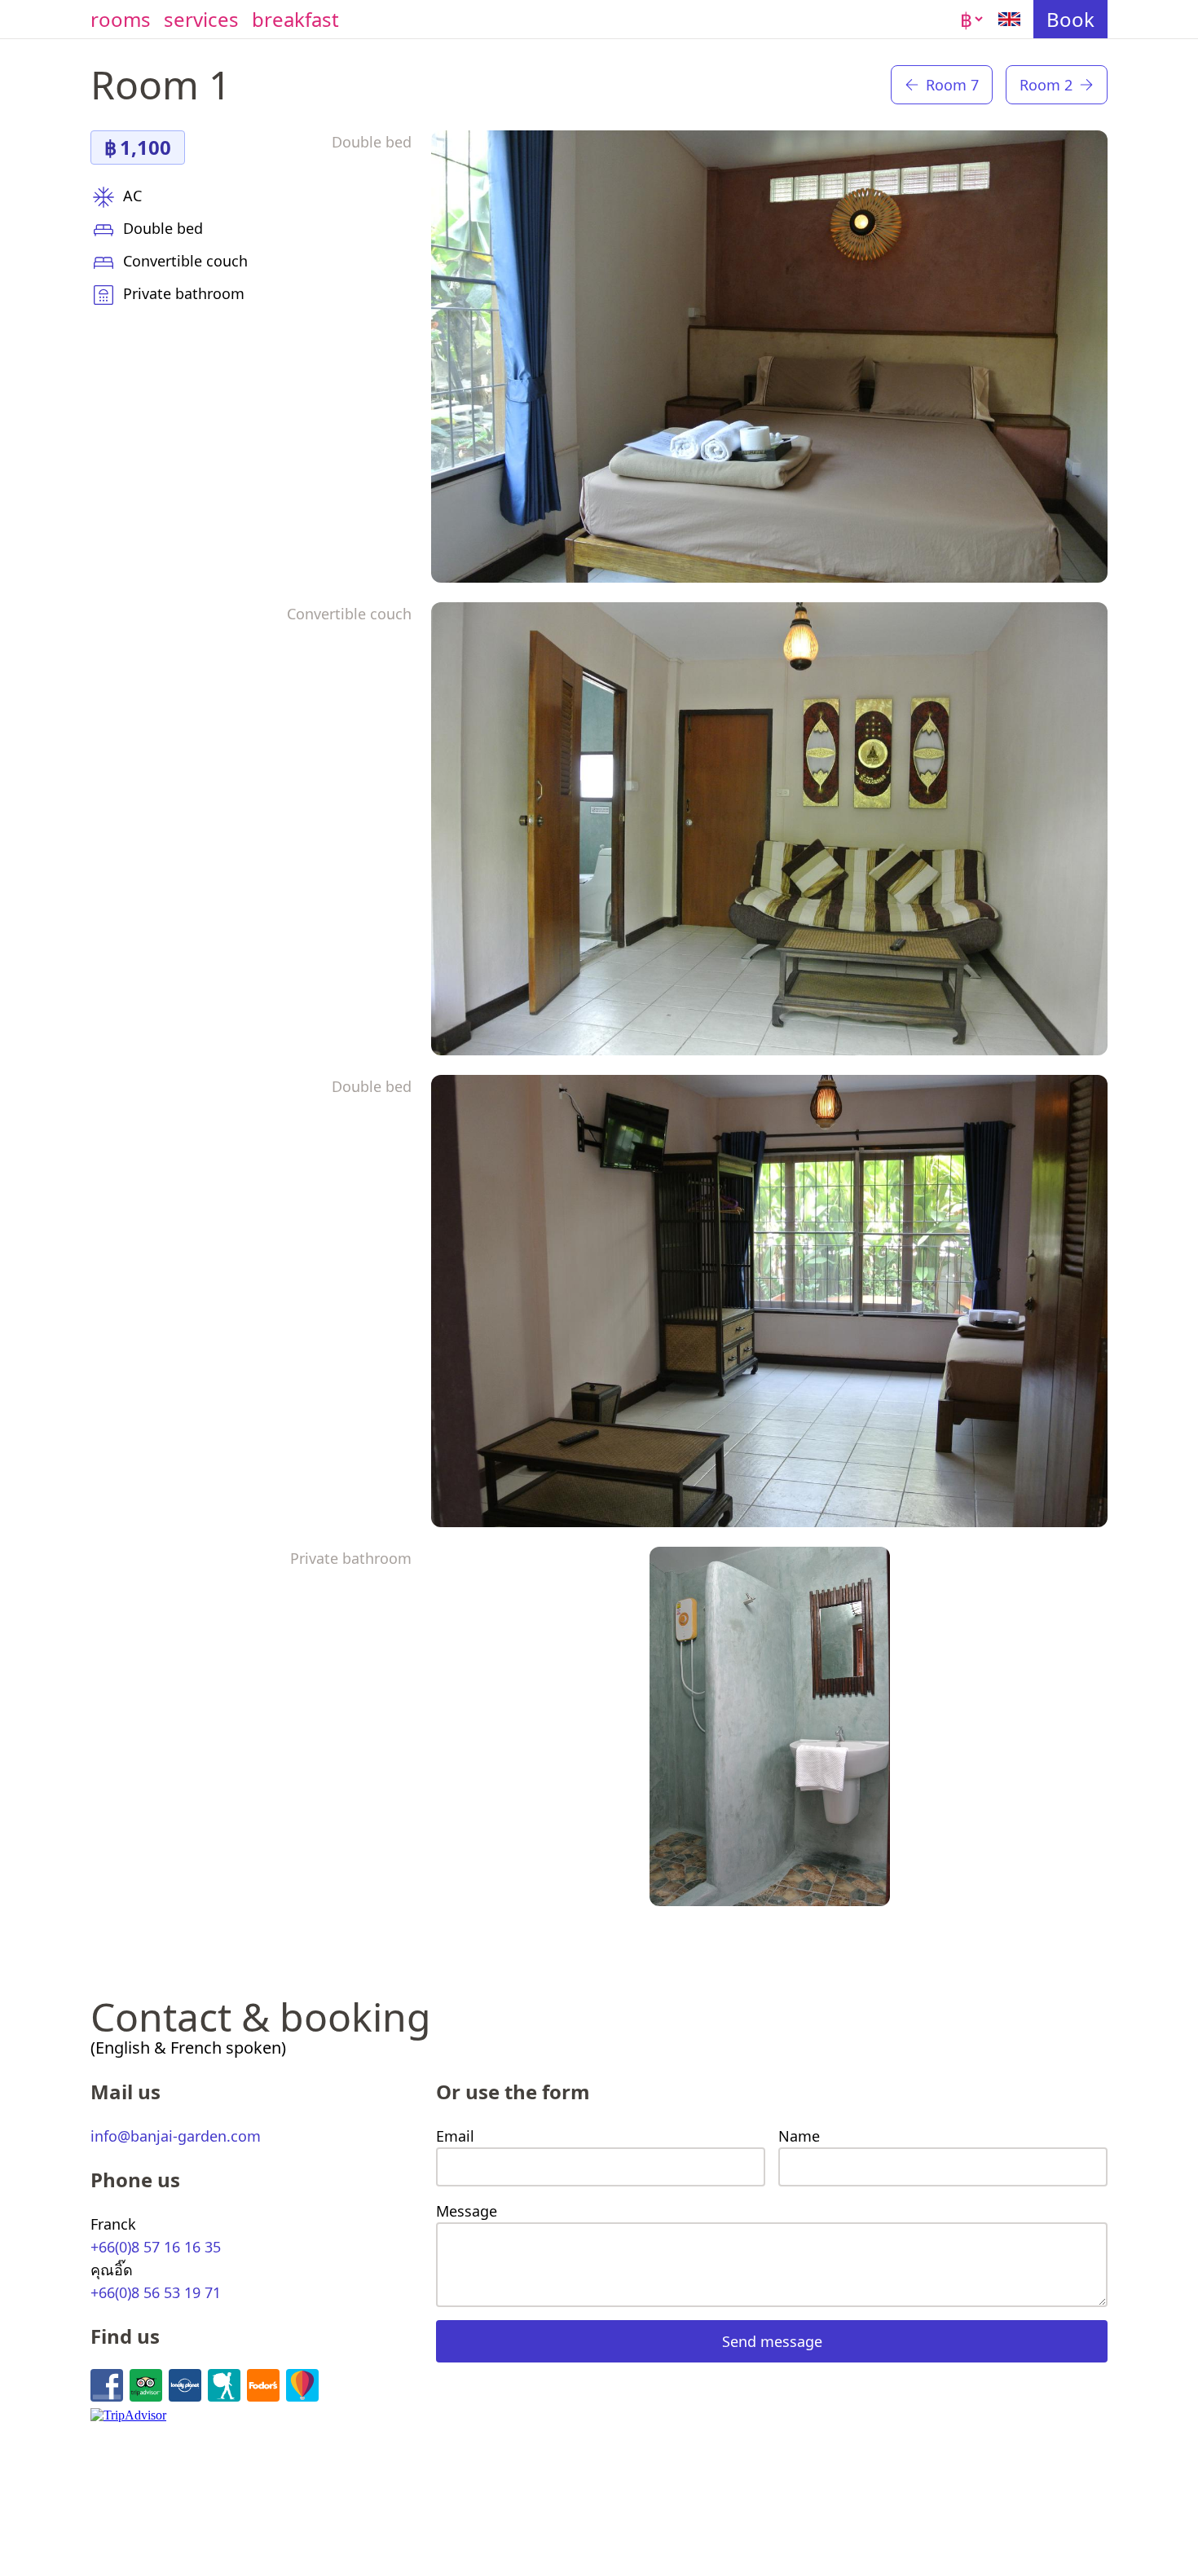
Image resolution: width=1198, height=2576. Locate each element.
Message (467, 2211)
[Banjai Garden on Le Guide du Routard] (224, 2385)
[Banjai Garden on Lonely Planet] (185, 2385)
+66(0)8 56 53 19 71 (156, 2292)
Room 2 (1046, 85)
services (201, 20)
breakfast (295, 20)
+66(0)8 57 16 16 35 (156, 2247)
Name (799, 2136)
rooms (121, 20)
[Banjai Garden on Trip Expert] (302, 2385)
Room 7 (952, 85)
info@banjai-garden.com (176, 2136)
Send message (772, 2341)
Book (1070, 19)
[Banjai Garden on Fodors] (263, 2385)
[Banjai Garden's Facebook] (107, 2385)
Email (455, 2136)
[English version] (1009, 20)
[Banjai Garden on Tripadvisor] (146, 2385)
